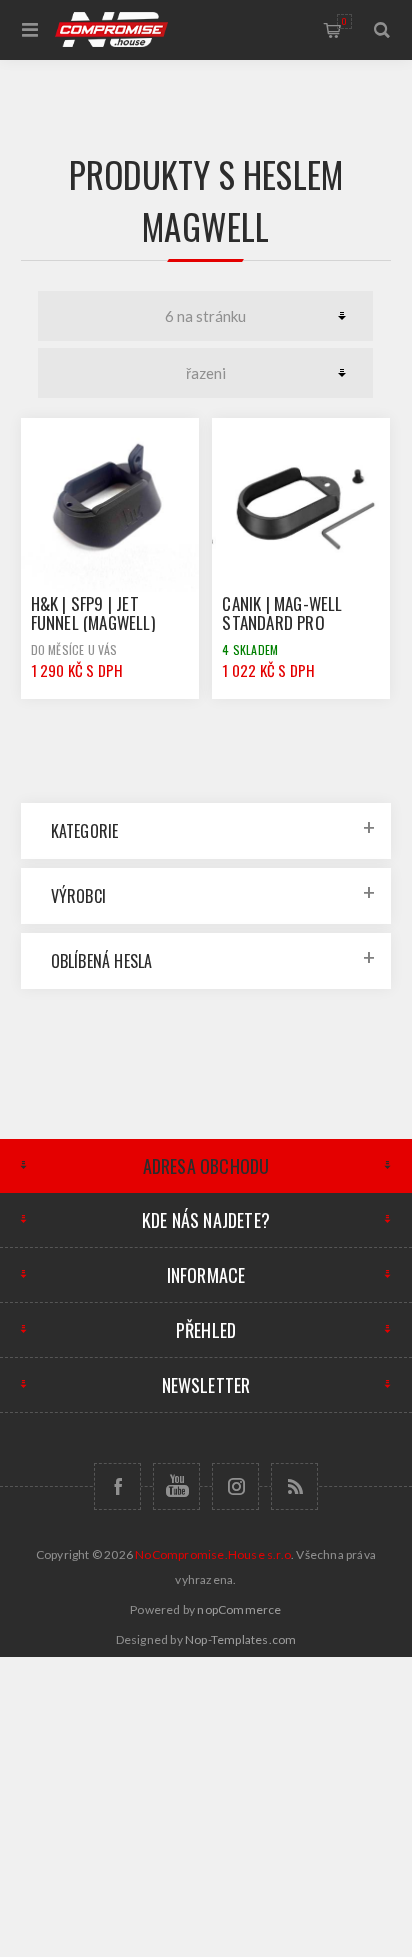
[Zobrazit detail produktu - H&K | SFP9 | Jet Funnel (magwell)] (110, 507)
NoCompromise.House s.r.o (213, 1554)
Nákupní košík (344, 21)
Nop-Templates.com (240, 1639)
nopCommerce (239, 1609)
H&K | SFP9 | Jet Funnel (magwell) (93, 613)
